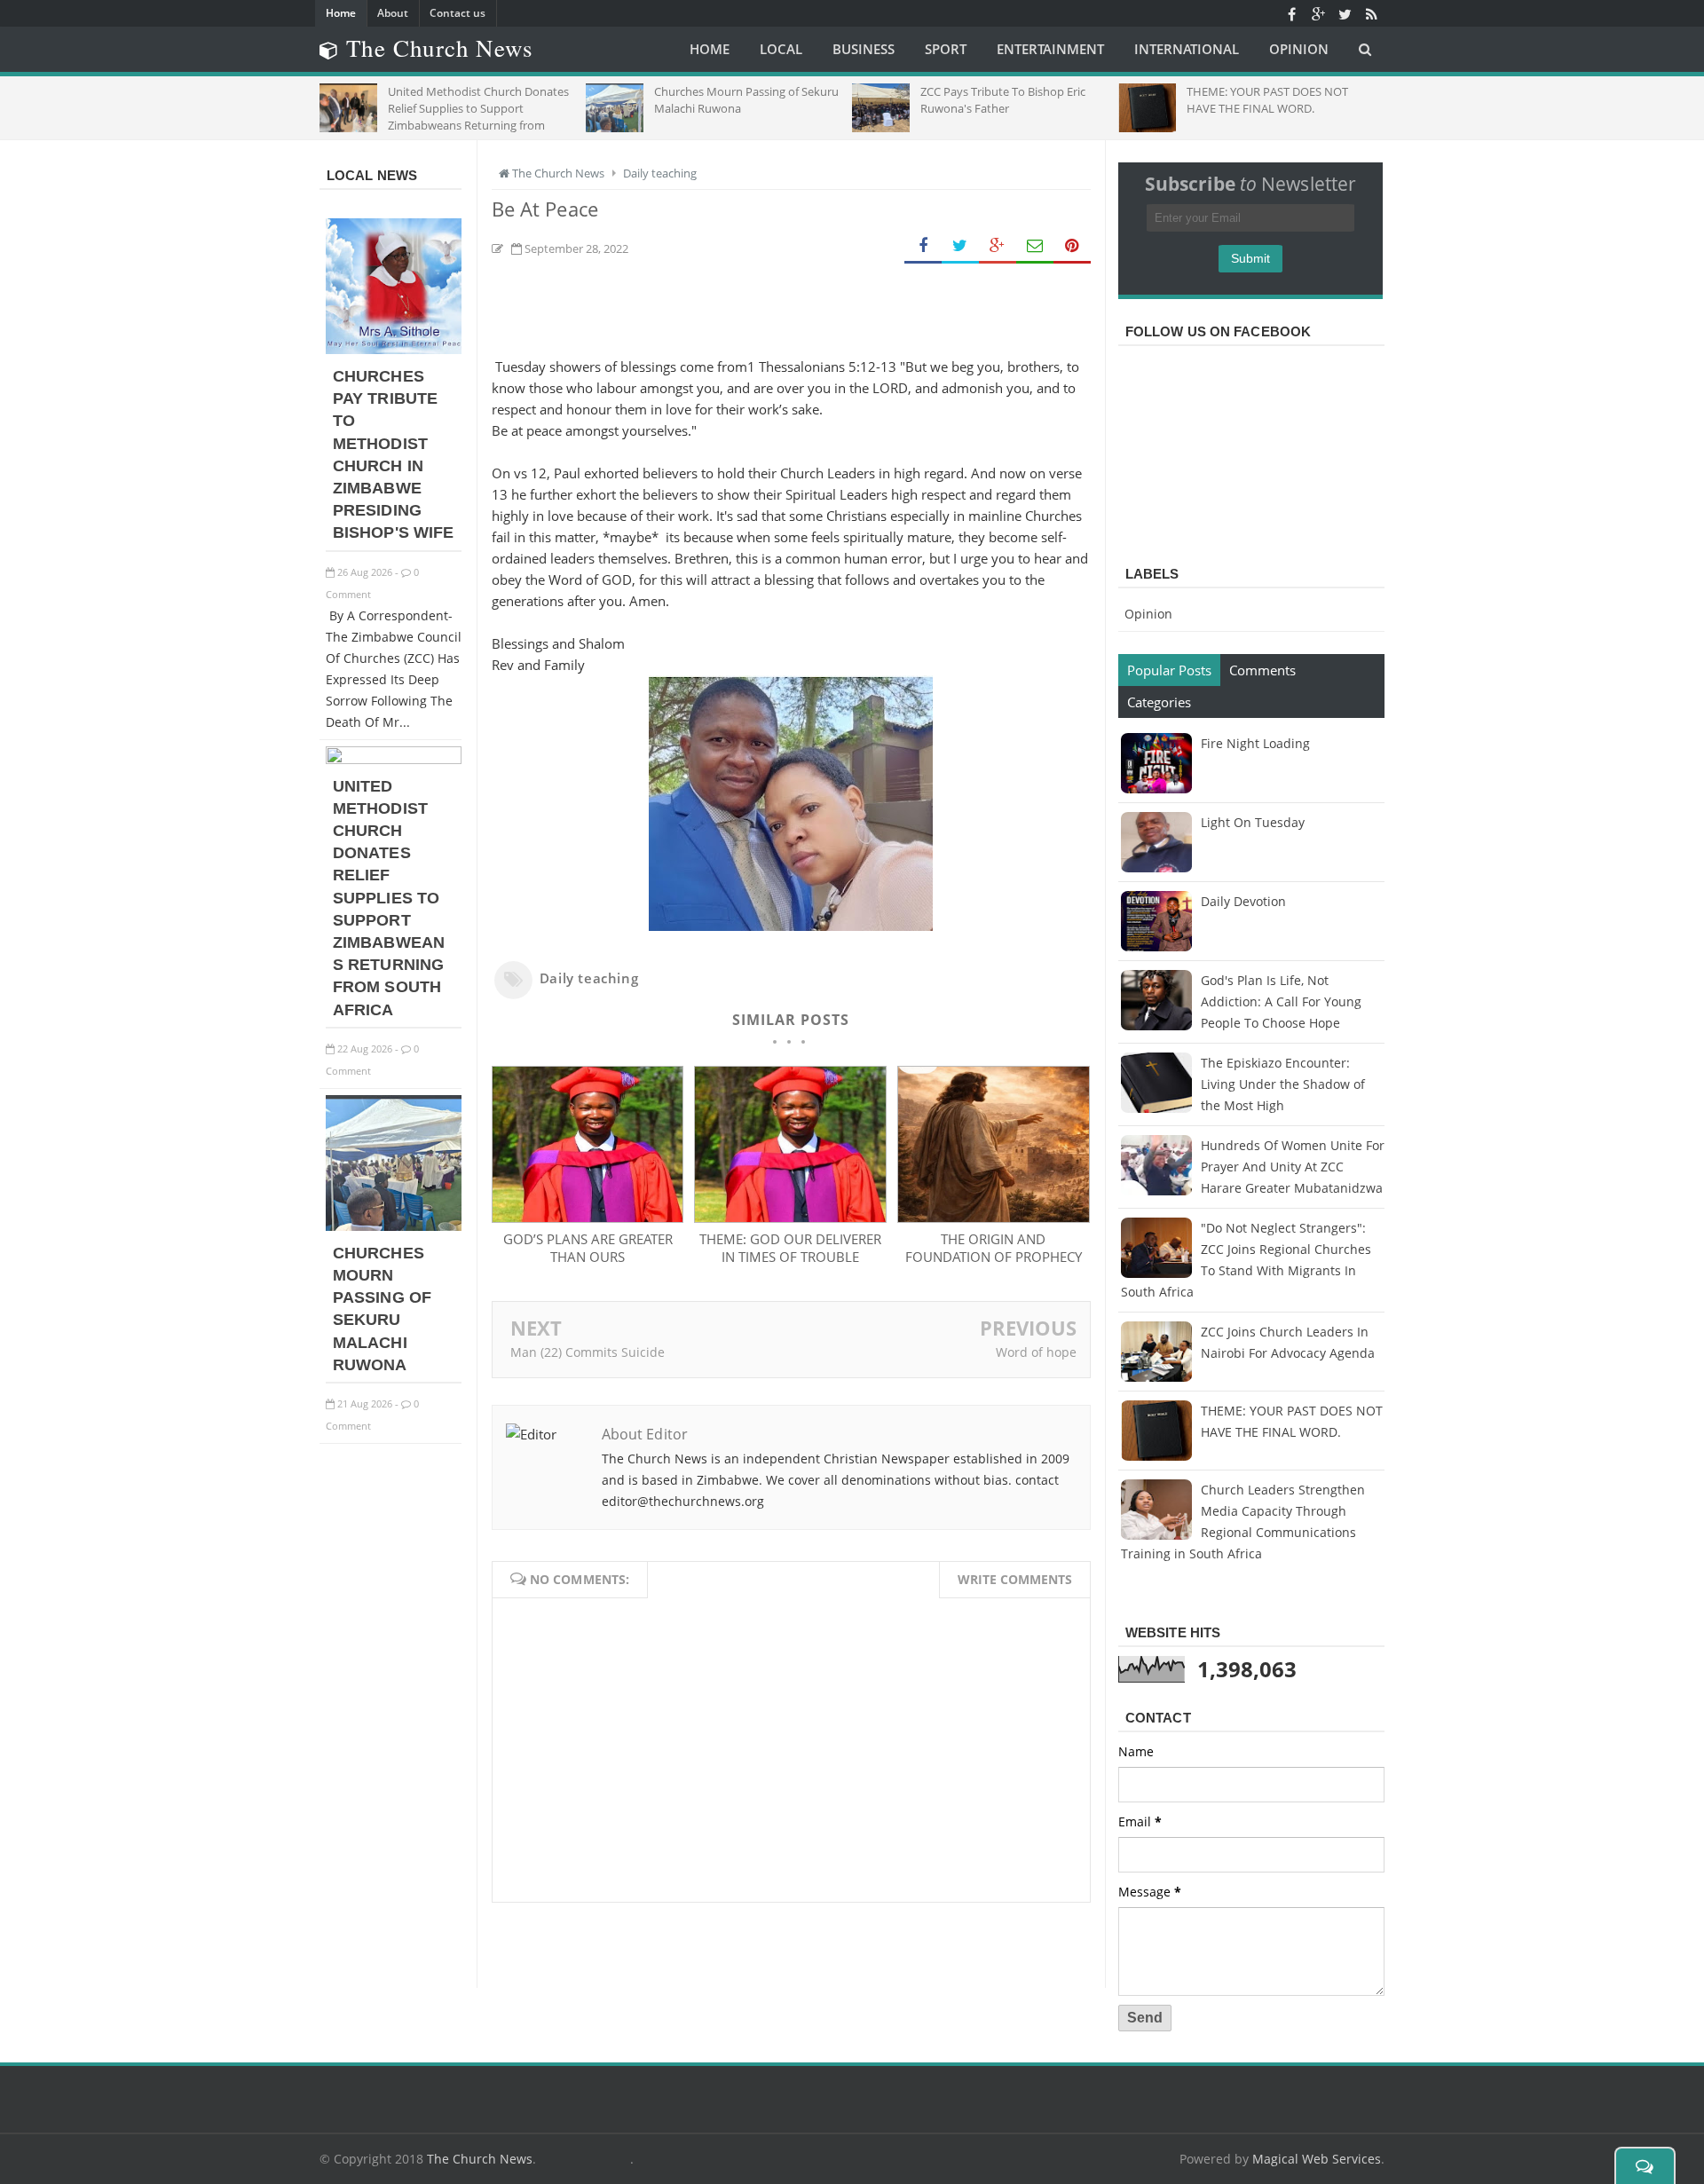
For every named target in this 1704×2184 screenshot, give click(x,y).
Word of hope (1036, 1352)
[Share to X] (960, 246)
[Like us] (1291, 13)
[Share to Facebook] (923, 246)
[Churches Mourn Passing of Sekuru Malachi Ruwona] (394, 1226)
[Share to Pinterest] (1072, 246)
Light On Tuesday (1253, 822)
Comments (1262, 670)
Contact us (458, 13)
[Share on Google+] (998, 246)
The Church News (480, 2159)
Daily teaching (589, 978)
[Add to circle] (1318, 13)
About (393, 13)
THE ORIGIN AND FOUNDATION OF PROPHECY (994, 1248)
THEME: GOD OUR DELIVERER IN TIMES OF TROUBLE (790, 1248)
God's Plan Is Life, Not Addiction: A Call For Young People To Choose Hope (1281, 1001)
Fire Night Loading (1255, 743)
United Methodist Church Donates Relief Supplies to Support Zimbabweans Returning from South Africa (389, 898)
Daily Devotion (1243, 901)
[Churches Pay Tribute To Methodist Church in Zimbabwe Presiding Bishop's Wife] (394, 349)
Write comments (1015, 1579)
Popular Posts (1169, 670)
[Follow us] (1345, 13)
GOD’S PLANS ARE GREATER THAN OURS (588, 1248)
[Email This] (1035, 246)
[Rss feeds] (1371, 13)
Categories (1159, 702)
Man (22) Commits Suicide (588, 1352)
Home (341, 13)
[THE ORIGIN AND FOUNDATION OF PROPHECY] (993, 1218)
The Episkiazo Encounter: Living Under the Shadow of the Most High (1283, 1084)
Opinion (1148, 614)
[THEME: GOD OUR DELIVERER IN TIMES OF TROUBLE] (790, 1218)
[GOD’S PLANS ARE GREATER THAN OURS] (588, 1218)
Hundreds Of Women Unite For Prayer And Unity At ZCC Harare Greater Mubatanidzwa (1293, 1167)
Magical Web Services (1317, 2159)
